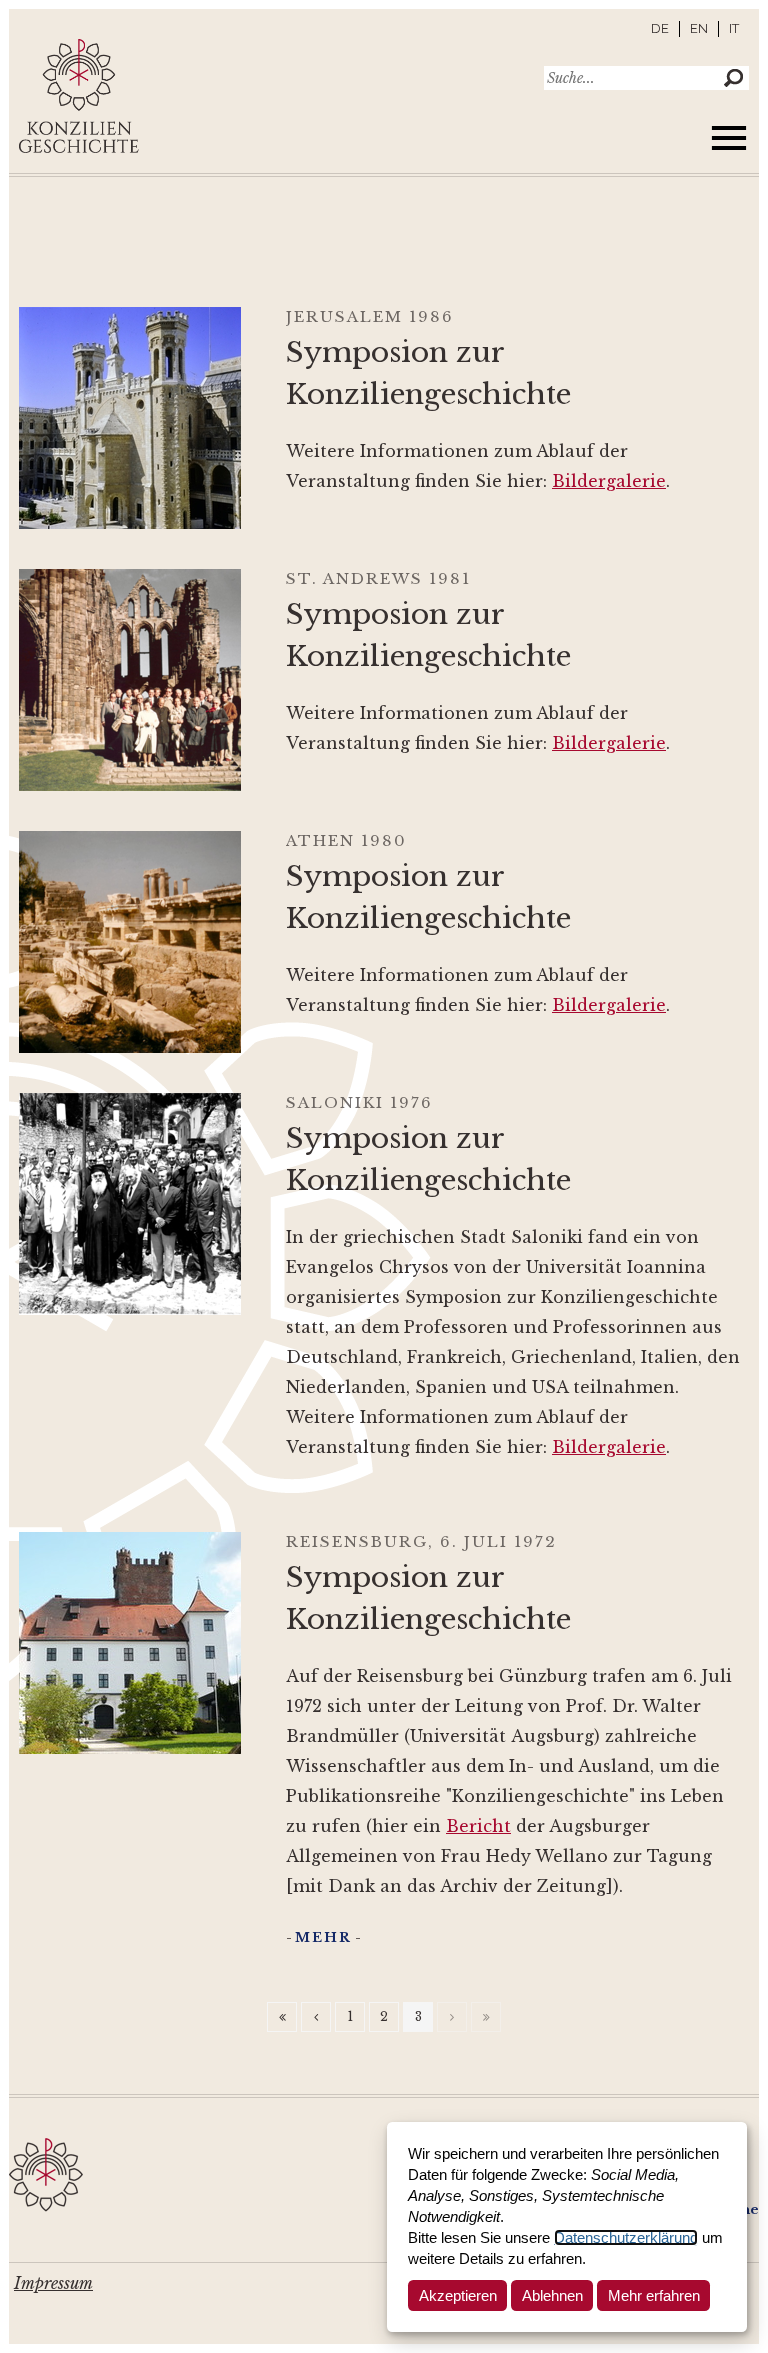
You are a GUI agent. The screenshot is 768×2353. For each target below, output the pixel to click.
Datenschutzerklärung (626, 2237)
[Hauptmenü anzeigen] (729, 138)
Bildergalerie (609, 481)
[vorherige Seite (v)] (316, 2017)
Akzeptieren (458, 2295)
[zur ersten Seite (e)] (282, 2017)
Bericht (478, 1826)
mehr (323, 1937)
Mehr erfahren (654, 2295)
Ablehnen (552, 2295)
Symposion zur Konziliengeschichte (428, 373)
